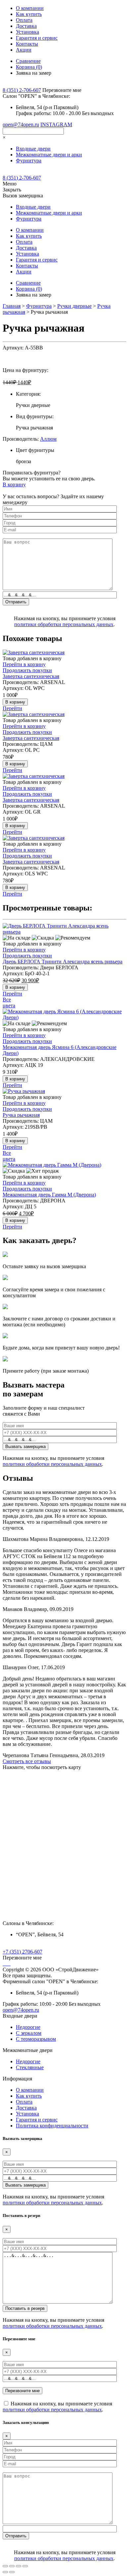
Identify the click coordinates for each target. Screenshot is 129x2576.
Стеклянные (30, 2067)
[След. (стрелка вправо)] (12, 2572)
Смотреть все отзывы (27, 1761)
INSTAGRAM (56, 124)
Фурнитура (39, 306)
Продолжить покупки (27, 670)
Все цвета (9, 1003)
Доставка (26, 26)
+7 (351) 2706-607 (22, 1952)
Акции (24, 50)
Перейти (12, 708)
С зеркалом (29, 2033)
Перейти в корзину (24, 664)
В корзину (14, 484)
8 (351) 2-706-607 (22, 90)
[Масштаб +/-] (25, 2566)
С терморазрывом (36, 2039)
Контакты (27, 44)
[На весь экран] (19, 2566)
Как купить (29, 14)
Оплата (24, 20)
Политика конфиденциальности (52, 2126)
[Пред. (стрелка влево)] (5, 2572)
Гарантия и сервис (37, 38)
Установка (27, 32)
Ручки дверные (74, 306)
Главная (12, 306)
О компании (30, 8)
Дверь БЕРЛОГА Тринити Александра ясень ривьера (63, 962)
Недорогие (28, 2027)
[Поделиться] (12, 2566)
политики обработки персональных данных (64, 624)
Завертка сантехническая (31, 676)
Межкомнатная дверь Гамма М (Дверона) (49, 1195)
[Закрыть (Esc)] (5, 2566)
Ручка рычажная (21, 1115)
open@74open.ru (21, 124)
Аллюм (48, 439)
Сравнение (28, 61)
